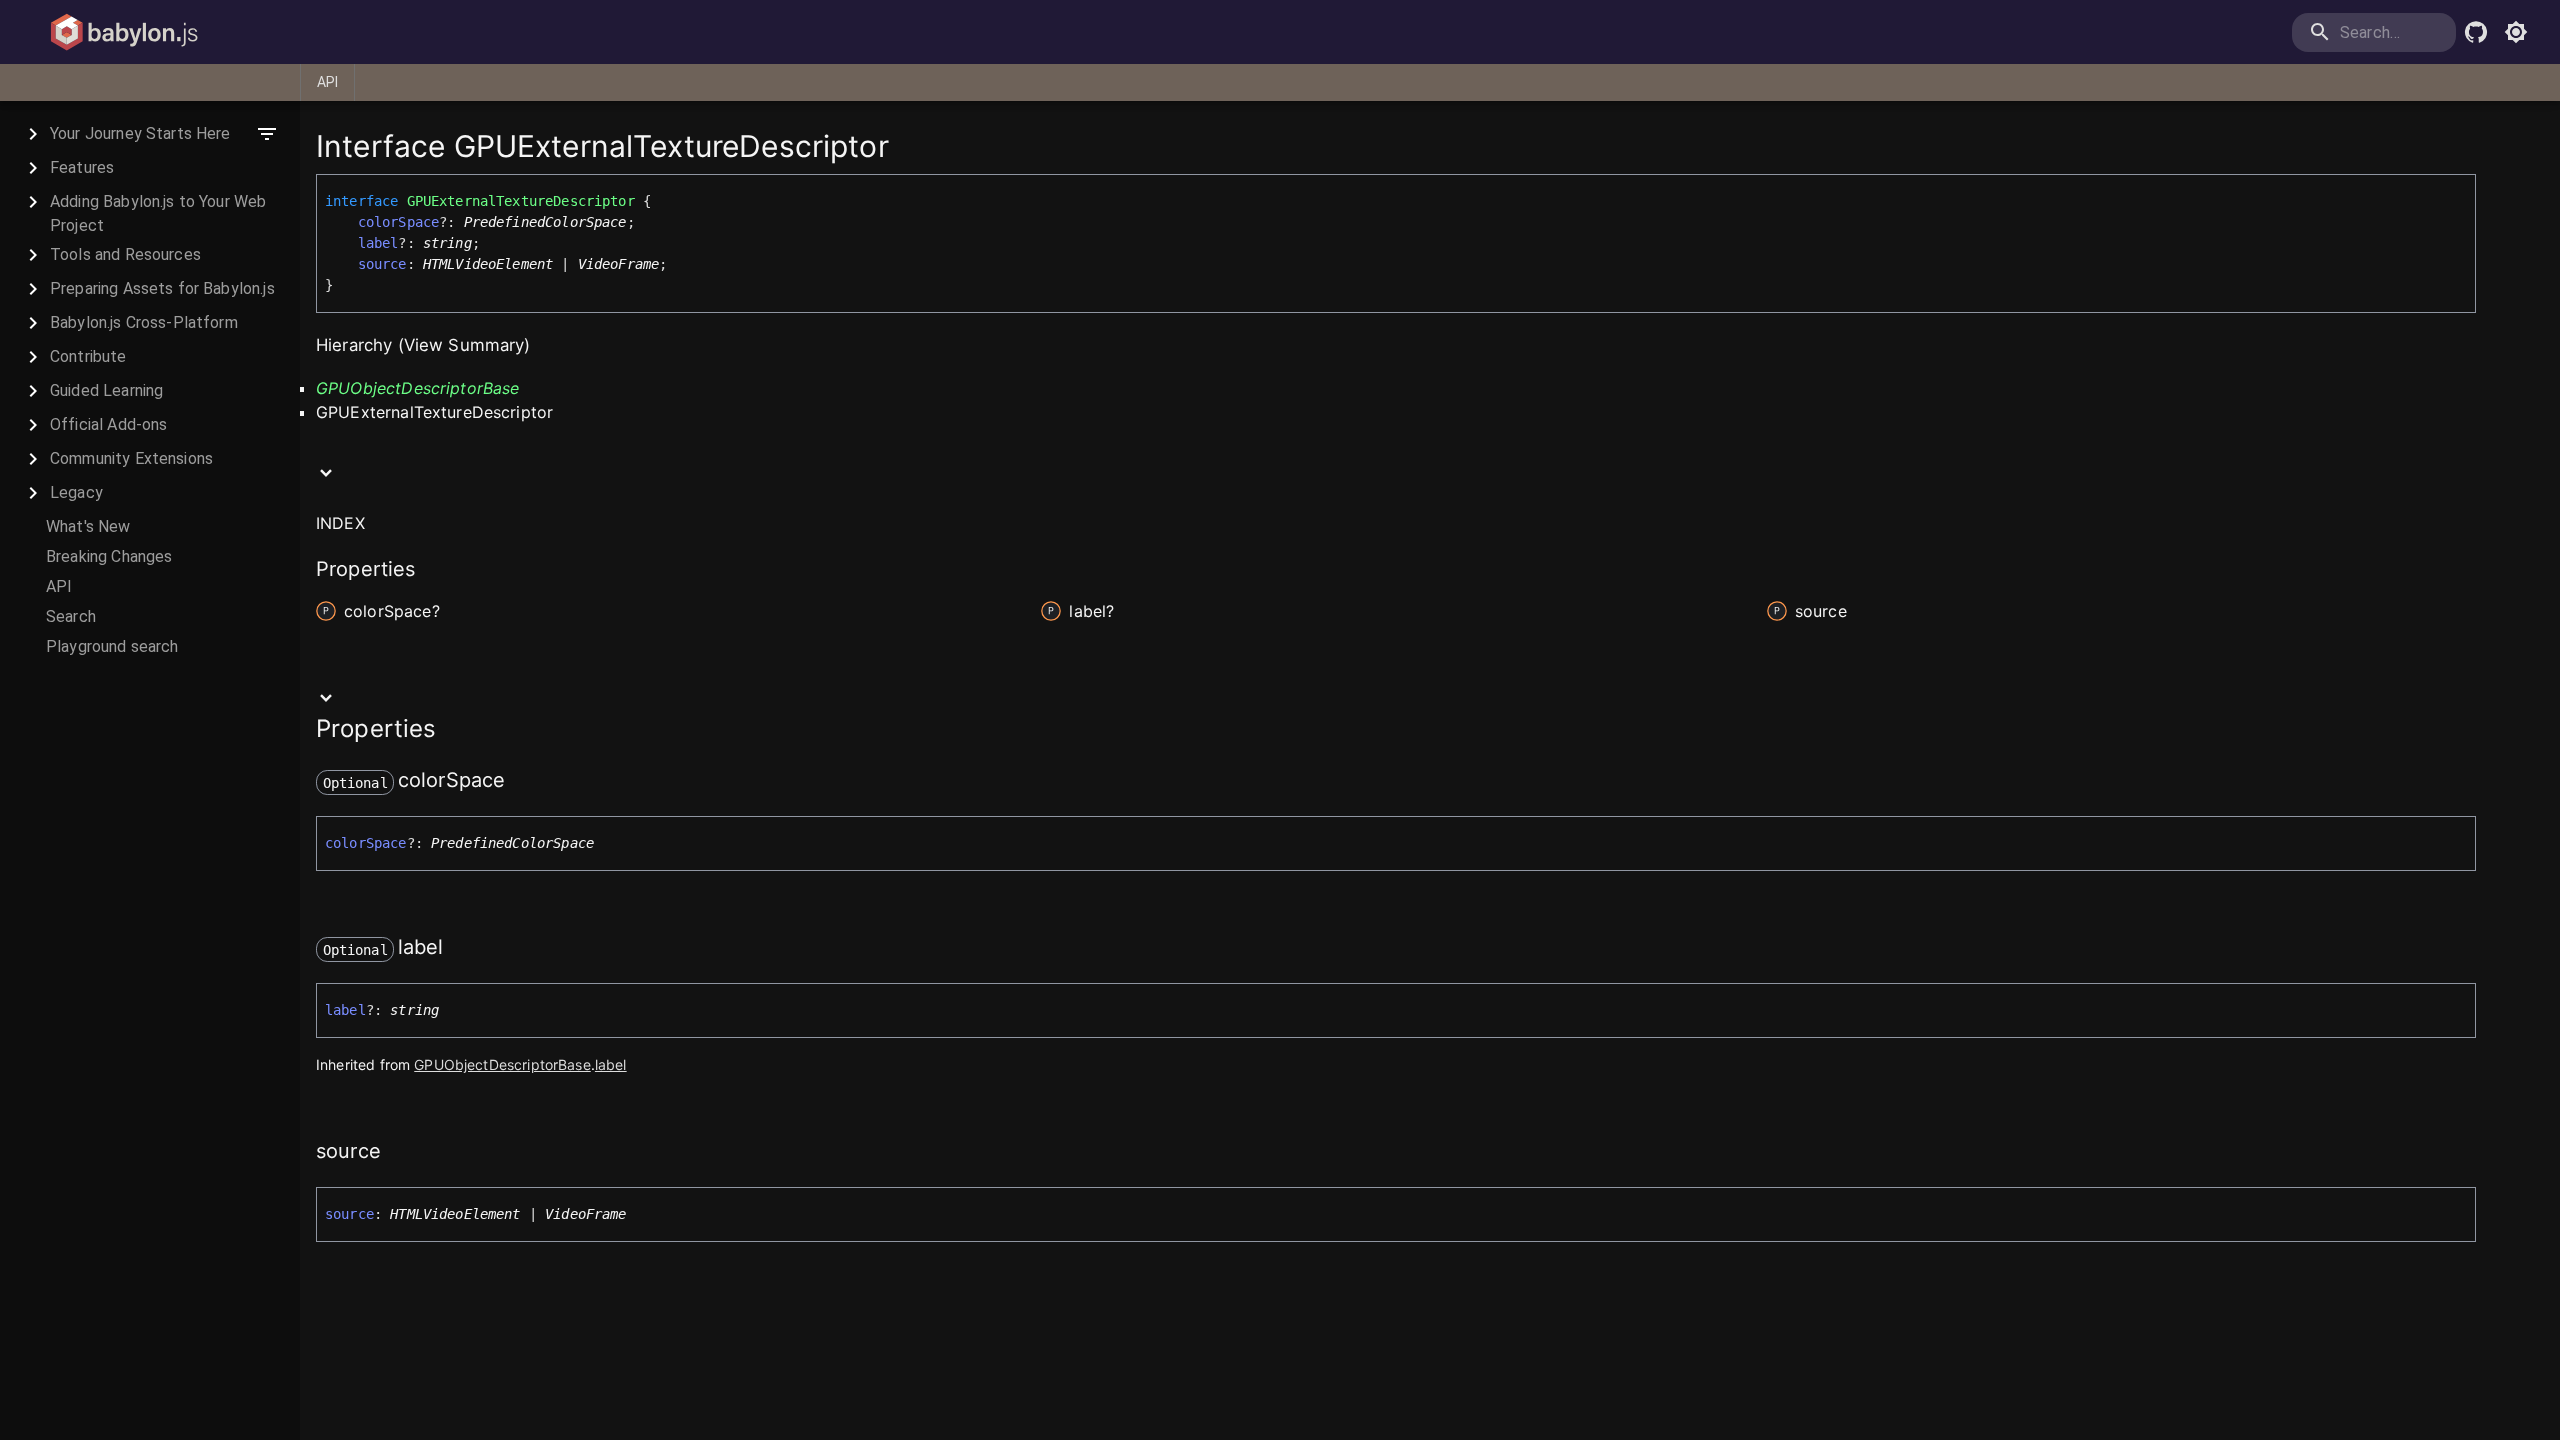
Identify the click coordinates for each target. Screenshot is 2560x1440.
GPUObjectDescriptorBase (417, 388)
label (378, 243)
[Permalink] (518, 782)
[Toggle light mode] (2516, 32)
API (327, 82)
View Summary (464, 345)
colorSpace (399, 222)
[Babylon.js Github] (2476, 32)
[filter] (267, 134)
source (382, 264)
